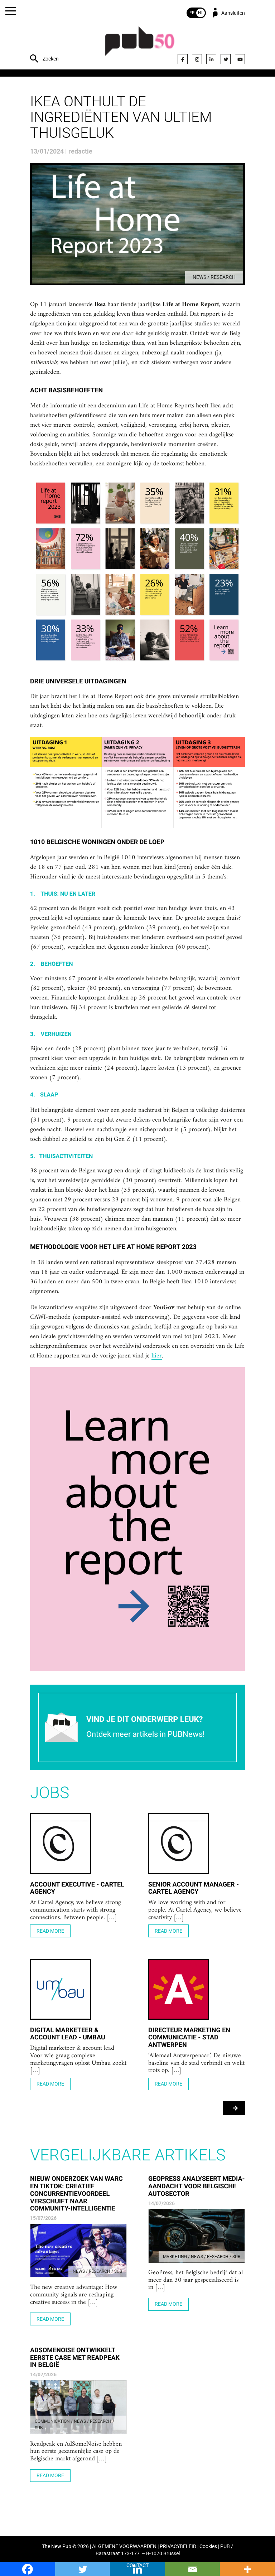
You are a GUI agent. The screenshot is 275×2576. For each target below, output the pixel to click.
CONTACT (137, 2565)
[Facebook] (183, 59)
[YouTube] (240, 59)
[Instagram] (197, 59)
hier (157, 1356)
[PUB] (140, 45)
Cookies (208, 2546)
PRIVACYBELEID (178, 2546)
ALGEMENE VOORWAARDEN (124, 2546)
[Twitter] (226, 59)
